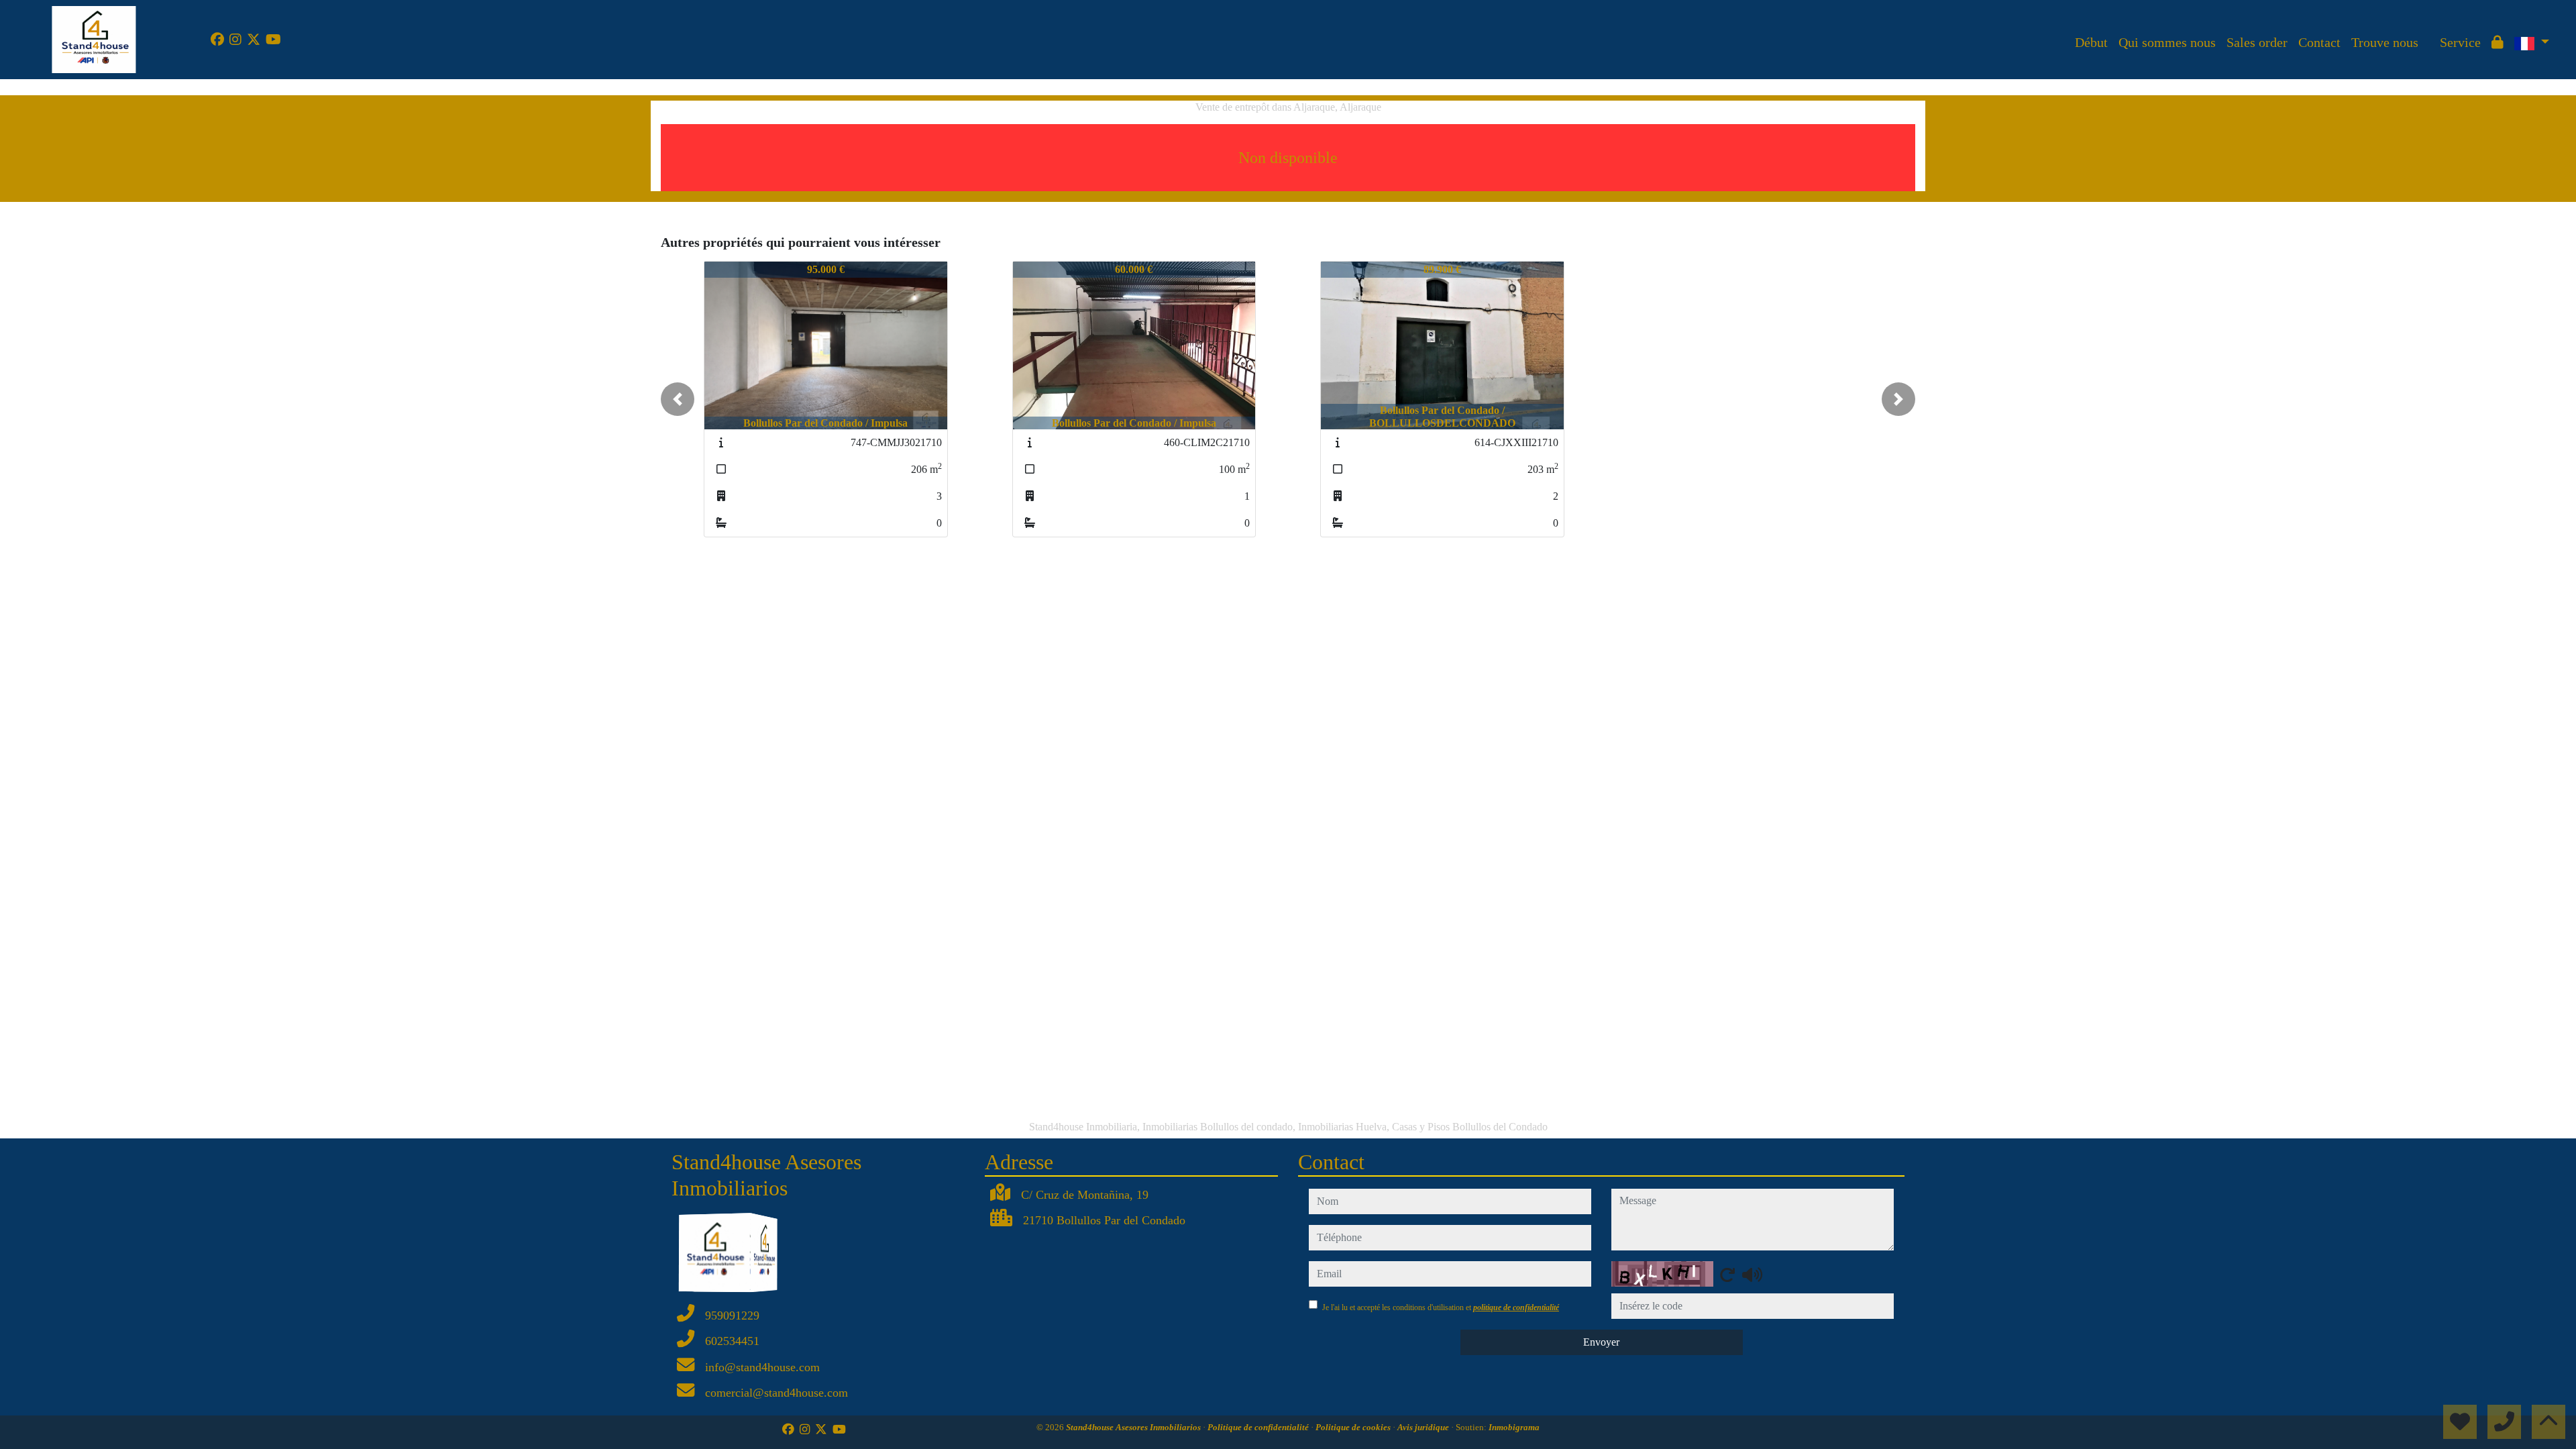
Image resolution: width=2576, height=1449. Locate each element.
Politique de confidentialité (1259, 1427)
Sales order (2257, 42)
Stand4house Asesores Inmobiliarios (1134, 1427)
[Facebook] (217, 40)
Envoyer (1601, 1342)
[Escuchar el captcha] (1752, 1275)
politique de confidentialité (1516, 1307)
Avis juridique (1424, 1427)
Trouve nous (2385, 42)
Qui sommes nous (2167, 42)
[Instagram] (235, 40)
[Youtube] (273, 40)
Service (2460, 42)
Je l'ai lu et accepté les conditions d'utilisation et (1441, 1307)
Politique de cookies (1354, 1427)
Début (2091, 42)
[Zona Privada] (2498, 42)
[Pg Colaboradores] (2429, 32)
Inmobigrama (1514, 1427)
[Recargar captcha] (1727, 1275)
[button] (678, 399)
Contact (2319, 42)
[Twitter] (254, 40)
